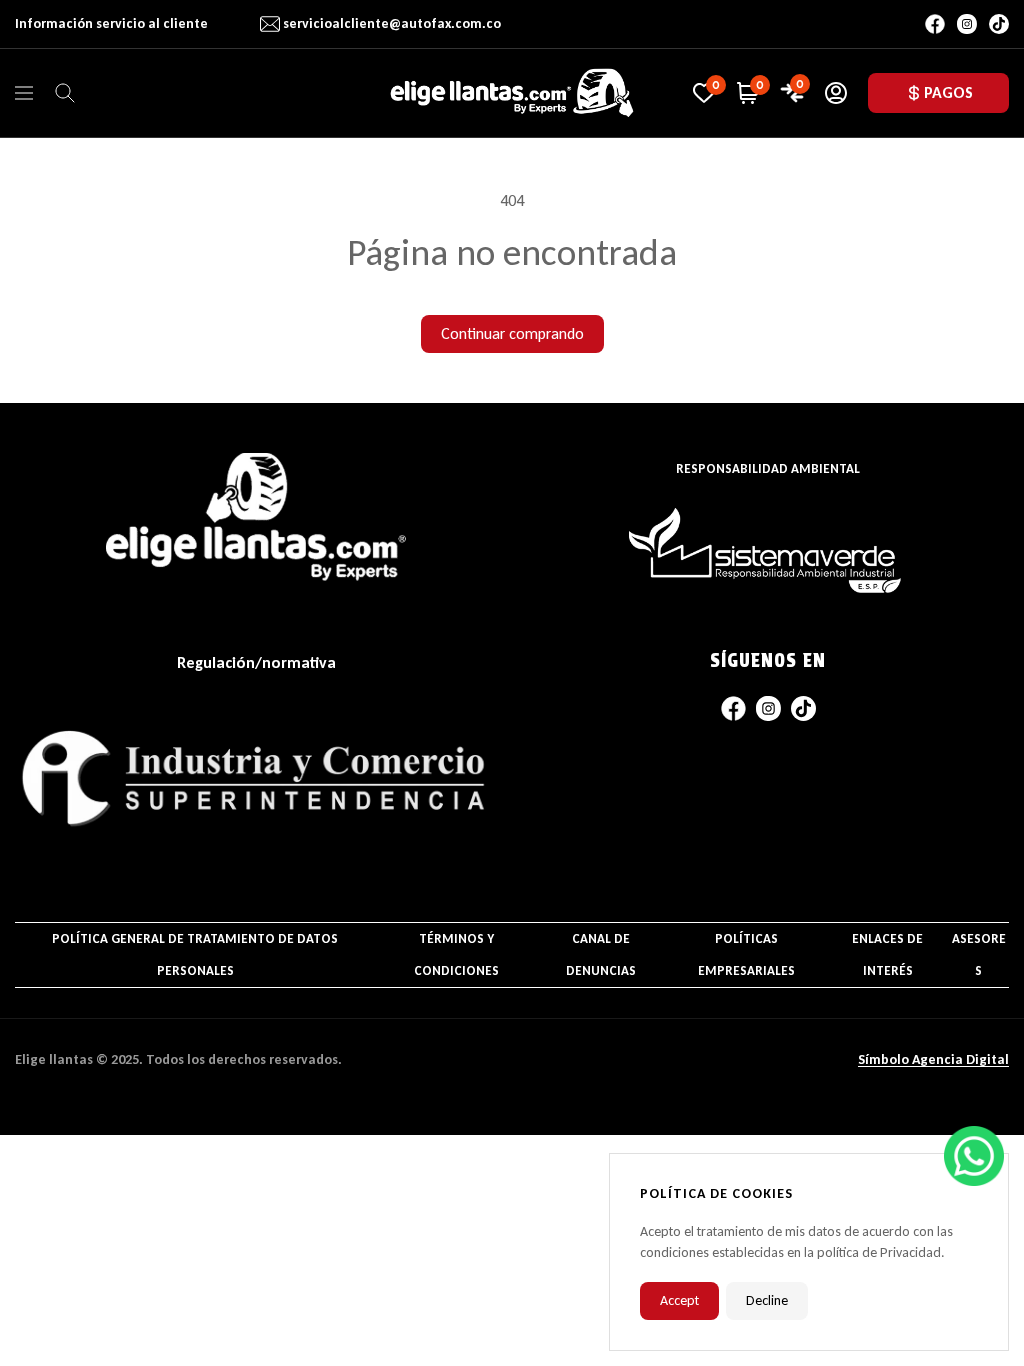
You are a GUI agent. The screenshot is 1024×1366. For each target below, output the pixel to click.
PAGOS (948, 92)
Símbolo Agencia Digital (933, 1059)
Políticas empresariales (746, 954)
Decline (767, 1300)
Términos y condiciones (456, 954)
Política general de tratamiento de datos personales (195, 954)
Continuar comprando (512, 333)
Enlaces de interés (887, 954)
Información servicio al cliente (111, 23)
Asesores (979, 954)
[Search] (65, 93)
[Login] (836, 93)
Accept (679, 1300)
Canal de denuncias (601, 954)
